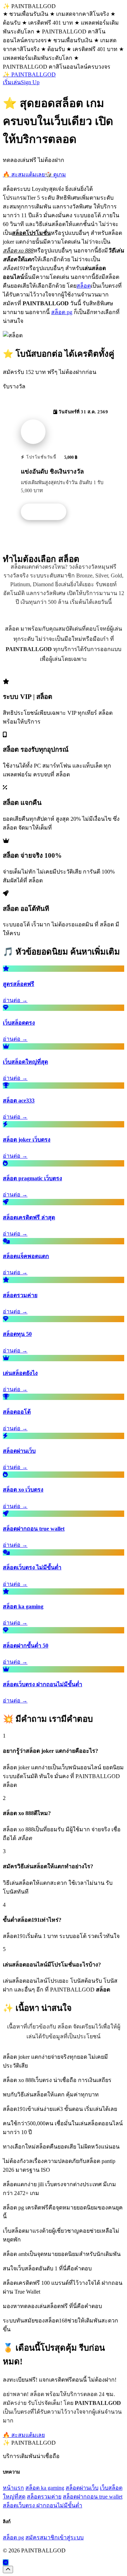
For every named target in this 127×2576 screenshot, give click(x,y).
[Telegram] (6, 2562)
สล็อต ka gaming (45, 2488)
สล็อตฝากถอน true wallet (93, 2497)
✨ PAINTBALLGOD (29, 74)
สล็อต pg (62, 312)
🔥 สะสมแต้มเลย (24, 174)
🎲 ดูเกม (55, 174)
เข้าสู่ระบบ (71, 2537)
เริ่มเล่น (12, 82)
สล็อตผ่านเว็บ (82, 2488)
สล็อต (84, 286)
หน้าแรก (13, 2488)
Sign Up (30, 82)
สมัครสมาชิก (42, 2537)
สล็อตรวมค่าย (44, 2497)
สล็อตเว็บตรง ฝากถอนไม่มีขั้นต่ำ (43, 2505)
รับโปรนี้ (47, 512)
